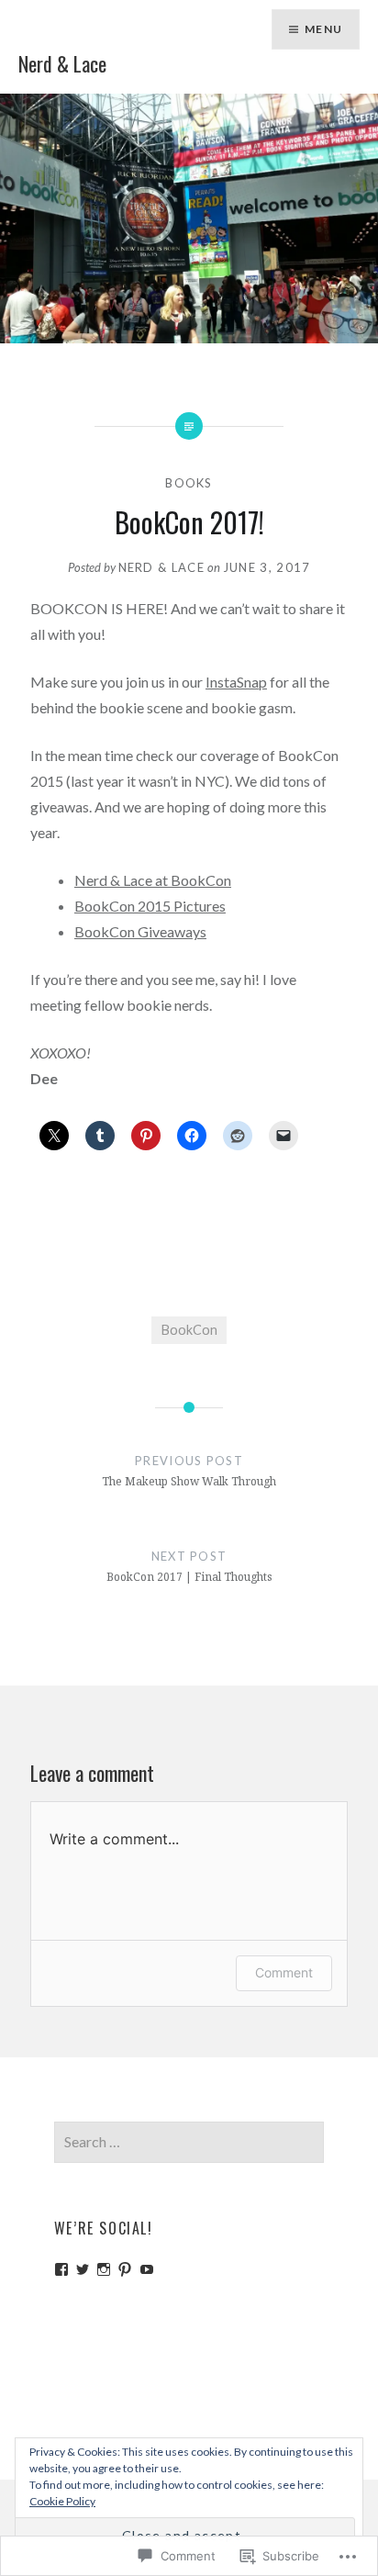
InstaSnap (236, 682)
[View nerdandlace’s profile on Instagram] (104, 2269)
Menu (323, 29)
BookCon (189, 1330)
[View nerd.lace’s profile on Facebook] (61, 2269)
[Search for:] (189, 2142)
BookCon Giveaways (140, 931)
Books (189, 483)
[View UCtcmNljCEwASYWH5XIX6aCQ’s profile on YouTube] (147, 2269)
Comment (284, 1972)
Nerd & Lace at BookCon (153, 880)
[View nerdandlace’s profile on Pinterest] (125, 2269)
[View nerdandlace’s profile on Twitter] (83, 2269)
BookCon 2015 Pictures (150, 906)
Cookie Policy (62, 2501)
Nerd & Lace (62, 63)
